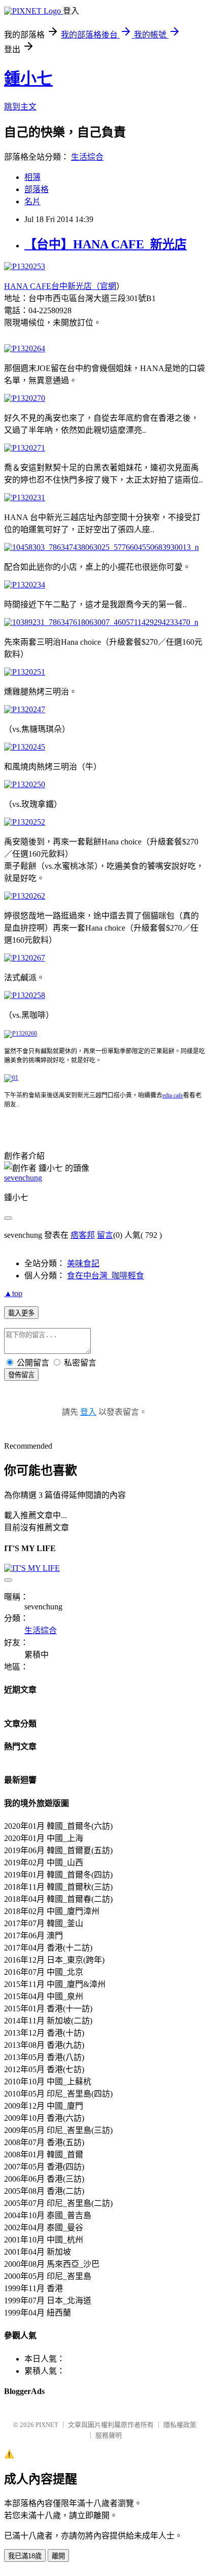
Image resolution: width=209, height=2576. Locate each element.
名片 (32, 201)
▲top (13, 1293)
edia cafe (173, 1095)
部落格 (37, 189)
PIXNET (47, 2425)
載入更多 (21, 1313)
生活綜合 (87, 157)
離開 (58, 2556)
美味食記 (83, 1263)
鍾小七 (28, 79)
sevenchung (23, 1178)
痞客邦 (83, 1235)
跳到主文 (20, 107)
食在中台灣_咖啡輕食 (106, 1276)
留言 (105, 1235)
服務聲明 (109, 2435)
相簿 (32, 177)
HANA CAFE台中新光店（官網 (60, 286)
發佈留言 (21, 1375)
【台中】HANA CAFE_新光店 (106, 244)
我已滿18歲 (25, 2556)
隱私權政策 (180, 2425)
